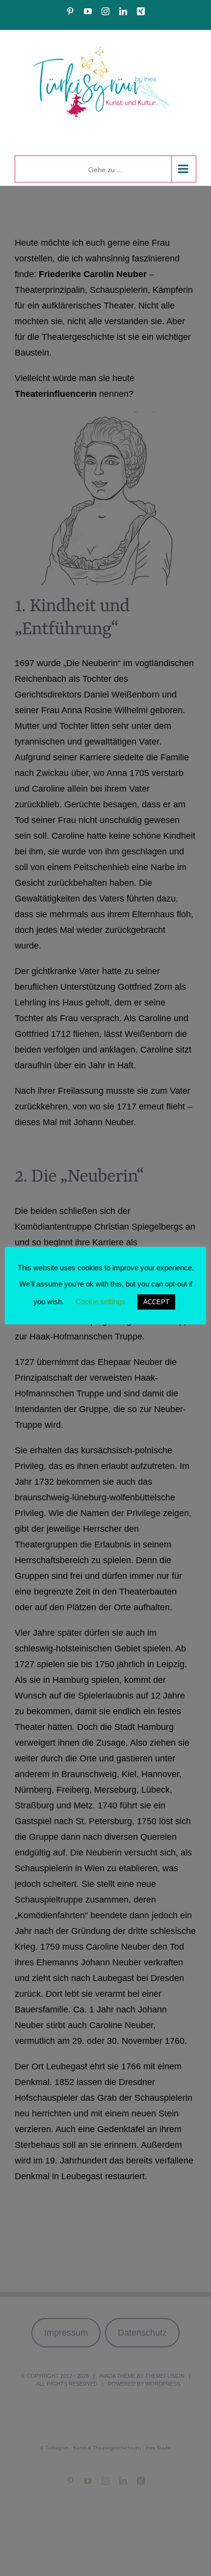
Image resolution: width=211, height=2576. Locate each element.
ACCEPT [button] (156, 1302)
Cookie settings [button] (100, 1301)
